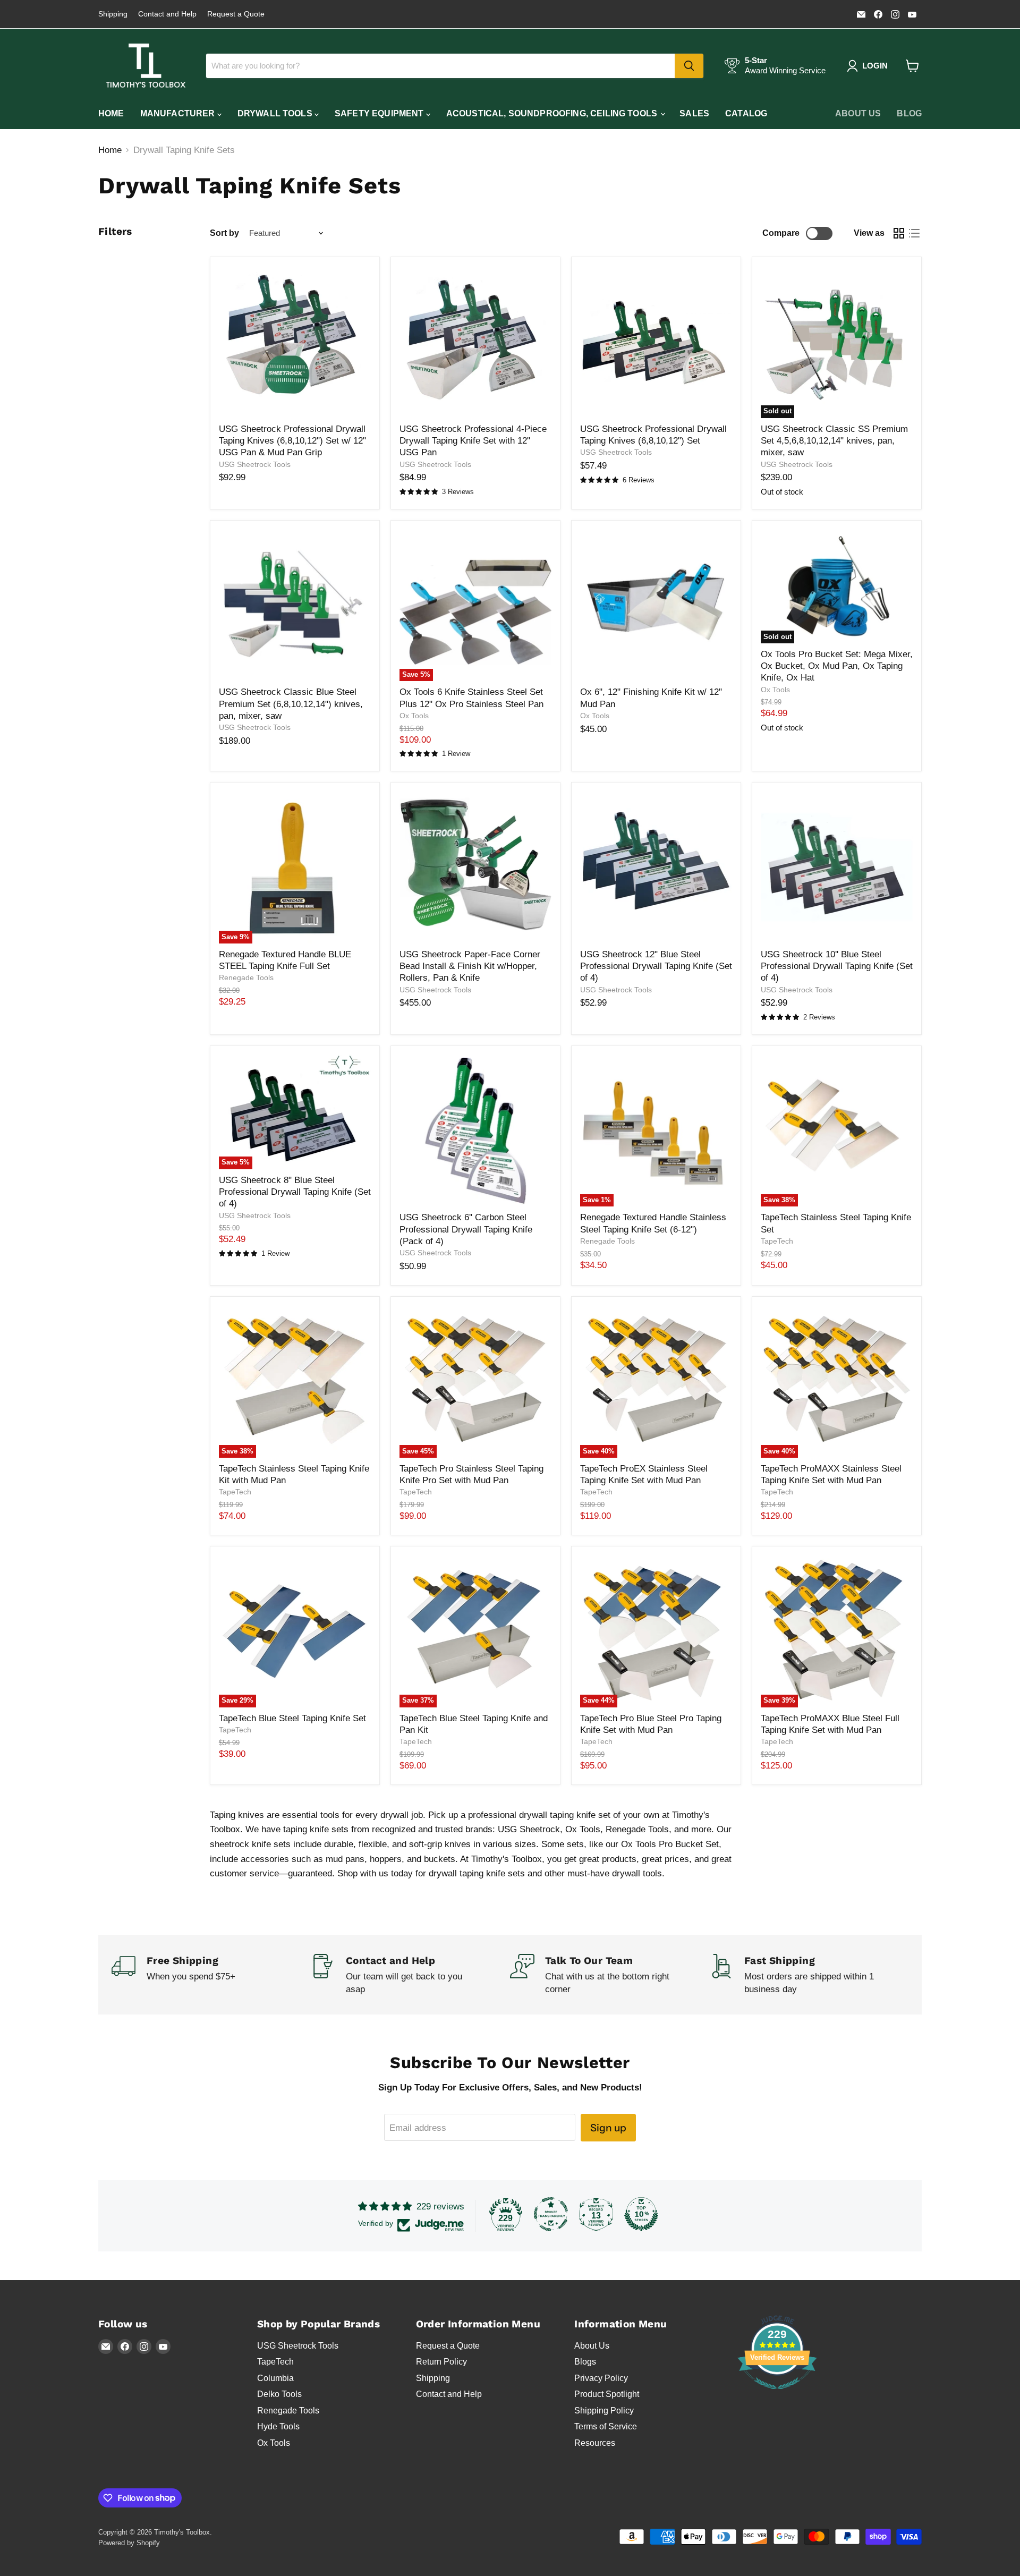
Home (111, 113)
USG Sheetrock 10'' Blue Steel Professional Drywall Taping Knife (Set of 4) (837, 966)
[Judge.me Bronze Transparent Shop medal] (551, 2214)
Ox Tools (414, 716)
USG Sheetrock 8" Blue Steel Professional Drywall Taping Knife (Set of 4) (295, 1192)
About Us (858, 113)
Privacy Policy (601, 2378)
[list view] (915, 233)
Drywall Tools (276, 113)
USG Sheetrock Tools (255, 464)
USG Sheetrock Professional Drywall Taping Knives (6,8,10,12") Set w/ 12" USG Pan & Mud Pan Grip (292, 441)
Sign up (608, 2128)
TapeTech (777, 1241)
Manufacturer (179, 113)
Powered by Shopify (129, 2543)
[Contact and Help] (410, 1975)
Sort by (224, 233)
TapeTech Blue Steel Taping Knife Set (292, 1718)
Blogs (585, 2362)
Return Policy (441, 2362)
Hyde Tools (278, 2426)
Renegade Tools (246, 977)
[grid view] (899, 233)
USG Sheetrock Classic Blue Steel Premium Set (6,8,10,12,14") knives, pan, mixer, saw (291, 704)
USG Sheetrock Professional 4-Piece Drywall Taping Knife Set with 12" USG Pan (473, 441)
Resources (595, 2443)
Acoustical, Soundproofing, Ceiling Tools (553, 113)
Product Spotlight (607, 2394)
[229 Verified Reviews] (777, 2395)
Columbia (275, 2378)
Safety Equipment (380, 113)
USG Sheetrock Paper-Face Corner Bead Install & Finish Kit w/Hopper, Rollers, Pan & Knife (470, 966)
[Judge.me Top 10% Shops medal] (641, 2214)
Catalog (746, 113)
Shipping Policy (604, 2411)
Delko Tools (279, 2394)
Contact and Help (167, 14)
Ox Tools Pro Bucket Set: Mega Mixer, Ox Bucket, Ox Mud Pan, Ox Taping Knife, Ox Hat (837, 666)
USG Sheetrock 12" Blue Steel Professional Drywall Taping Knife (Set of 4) (656, 966)
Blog (909, 113)
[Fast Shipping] (809, 1975)
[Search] (689, 66)
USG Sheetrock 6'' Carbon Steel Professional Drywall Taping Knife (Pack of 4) (466, 1229)
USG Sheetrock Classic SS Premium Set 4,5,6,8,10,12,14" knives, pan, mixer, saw (834, 441)
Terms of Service (606, 2426)
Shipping (113, 14)
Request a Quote (236, 14)
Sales (694, 113)
